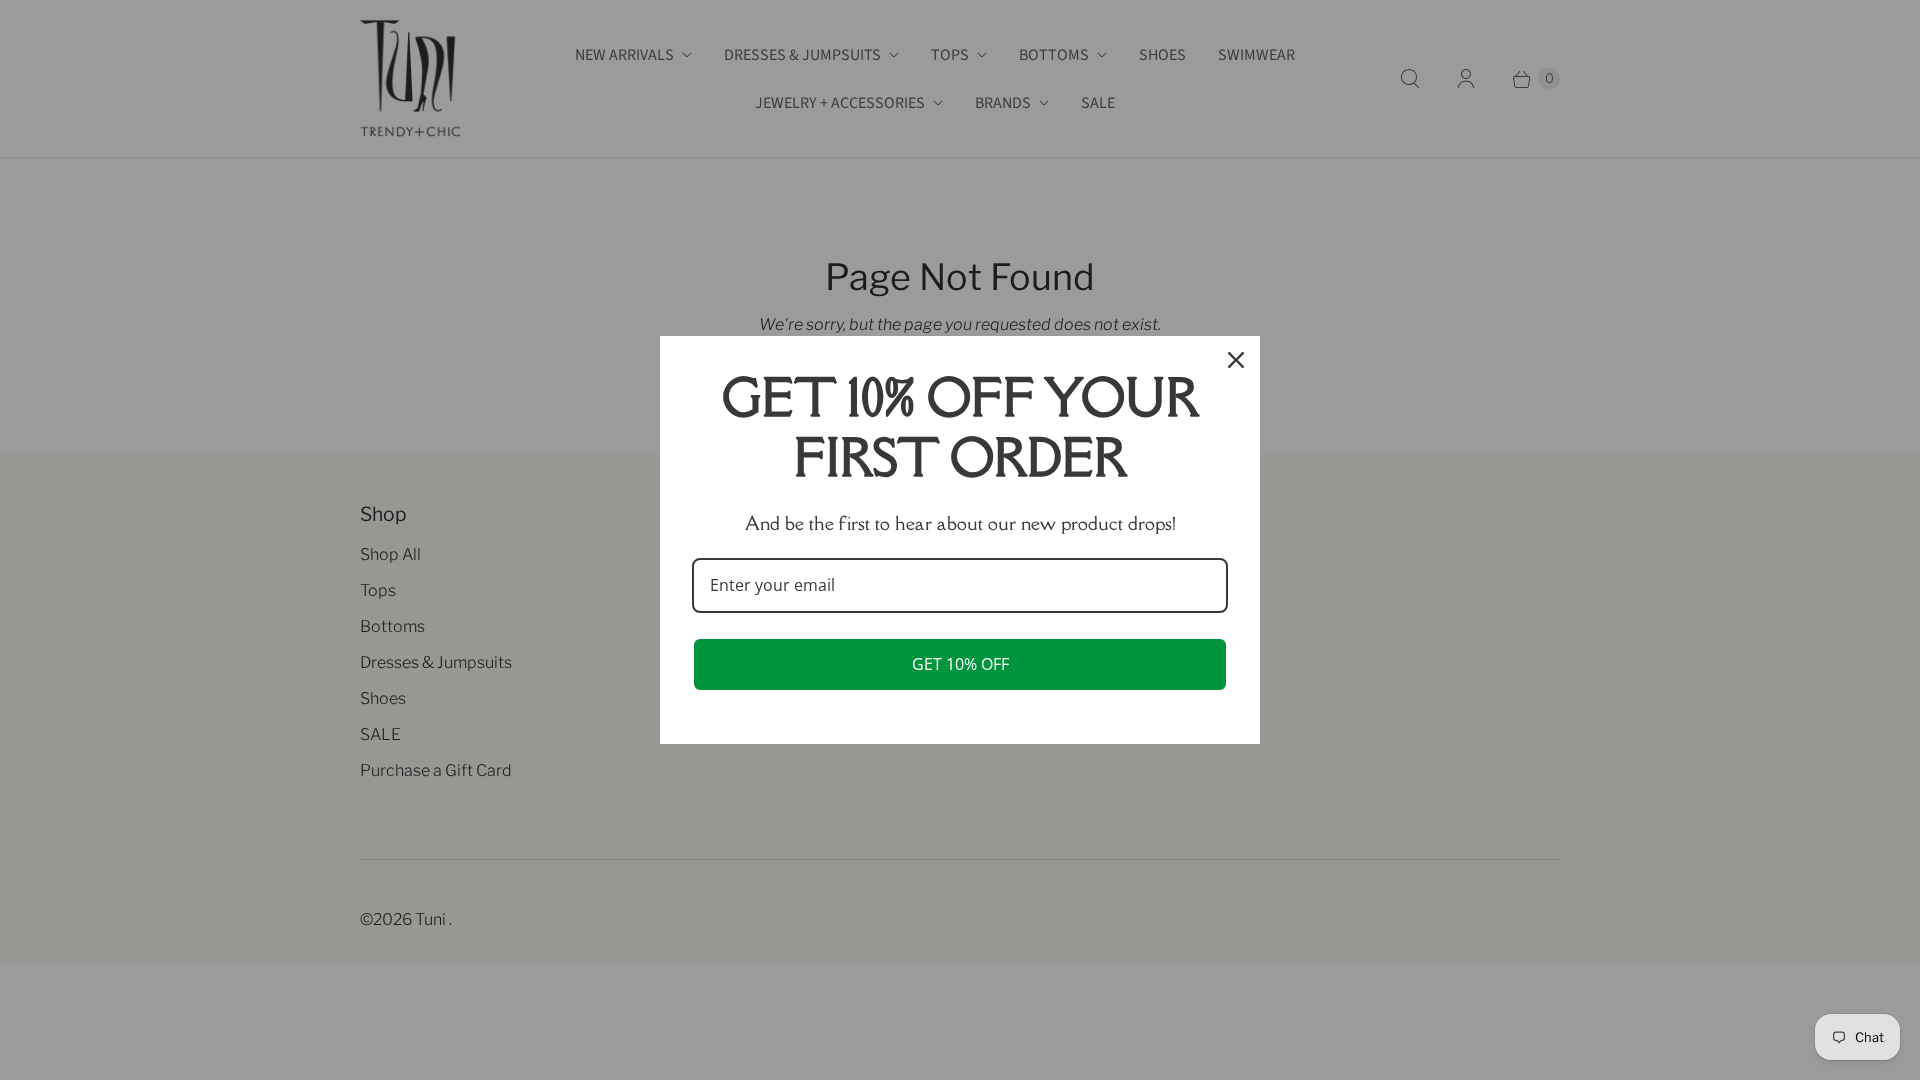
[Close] (1236, 360)
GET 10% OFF (960, 664)
